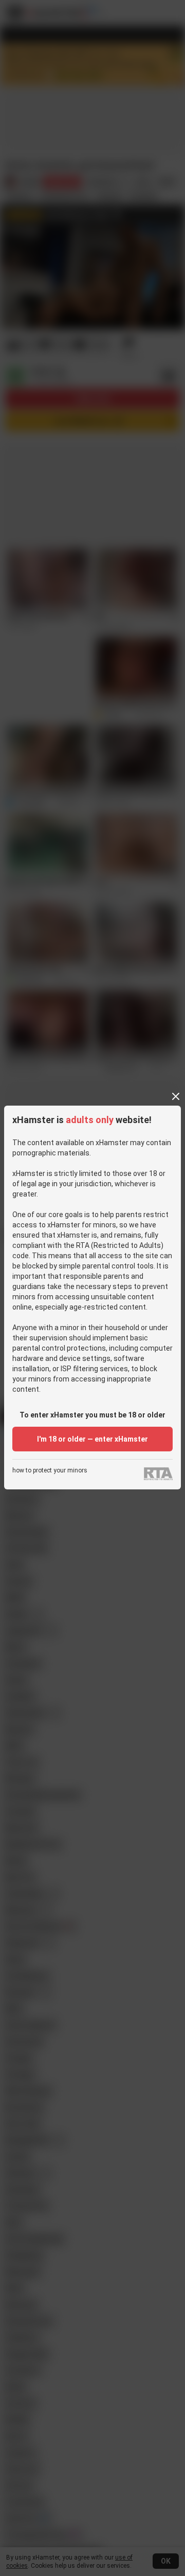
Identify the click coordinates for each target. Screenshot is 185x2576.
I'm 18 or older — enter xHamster (92, 1439)
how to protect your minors (50, 1471)
